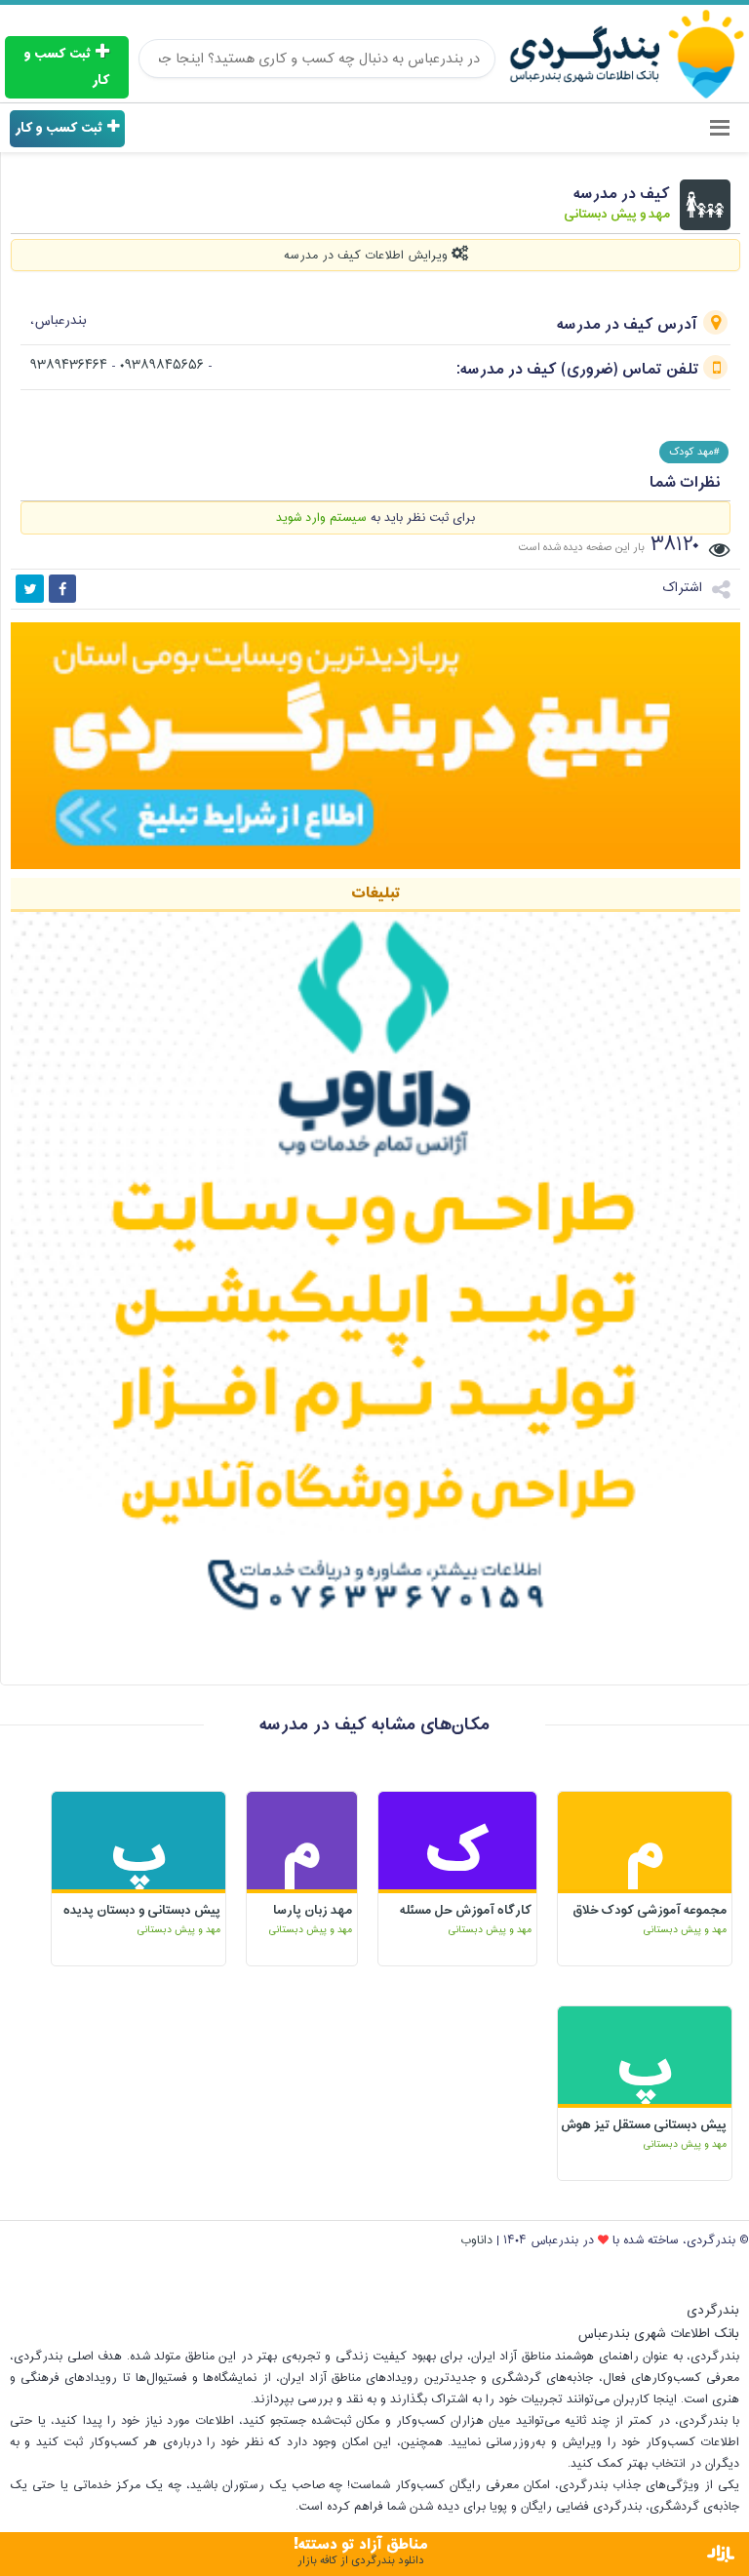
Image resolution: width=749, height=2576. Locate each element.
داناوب (476, 2240)
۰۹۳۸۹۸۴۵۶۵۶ (164, 366)
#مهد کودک (694, 452)
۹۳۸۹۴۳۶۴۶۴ (69, 366)
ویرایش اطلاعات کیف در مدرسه (368, 256)
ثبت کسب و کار (67, 67)
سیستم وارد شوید (321, 518)
